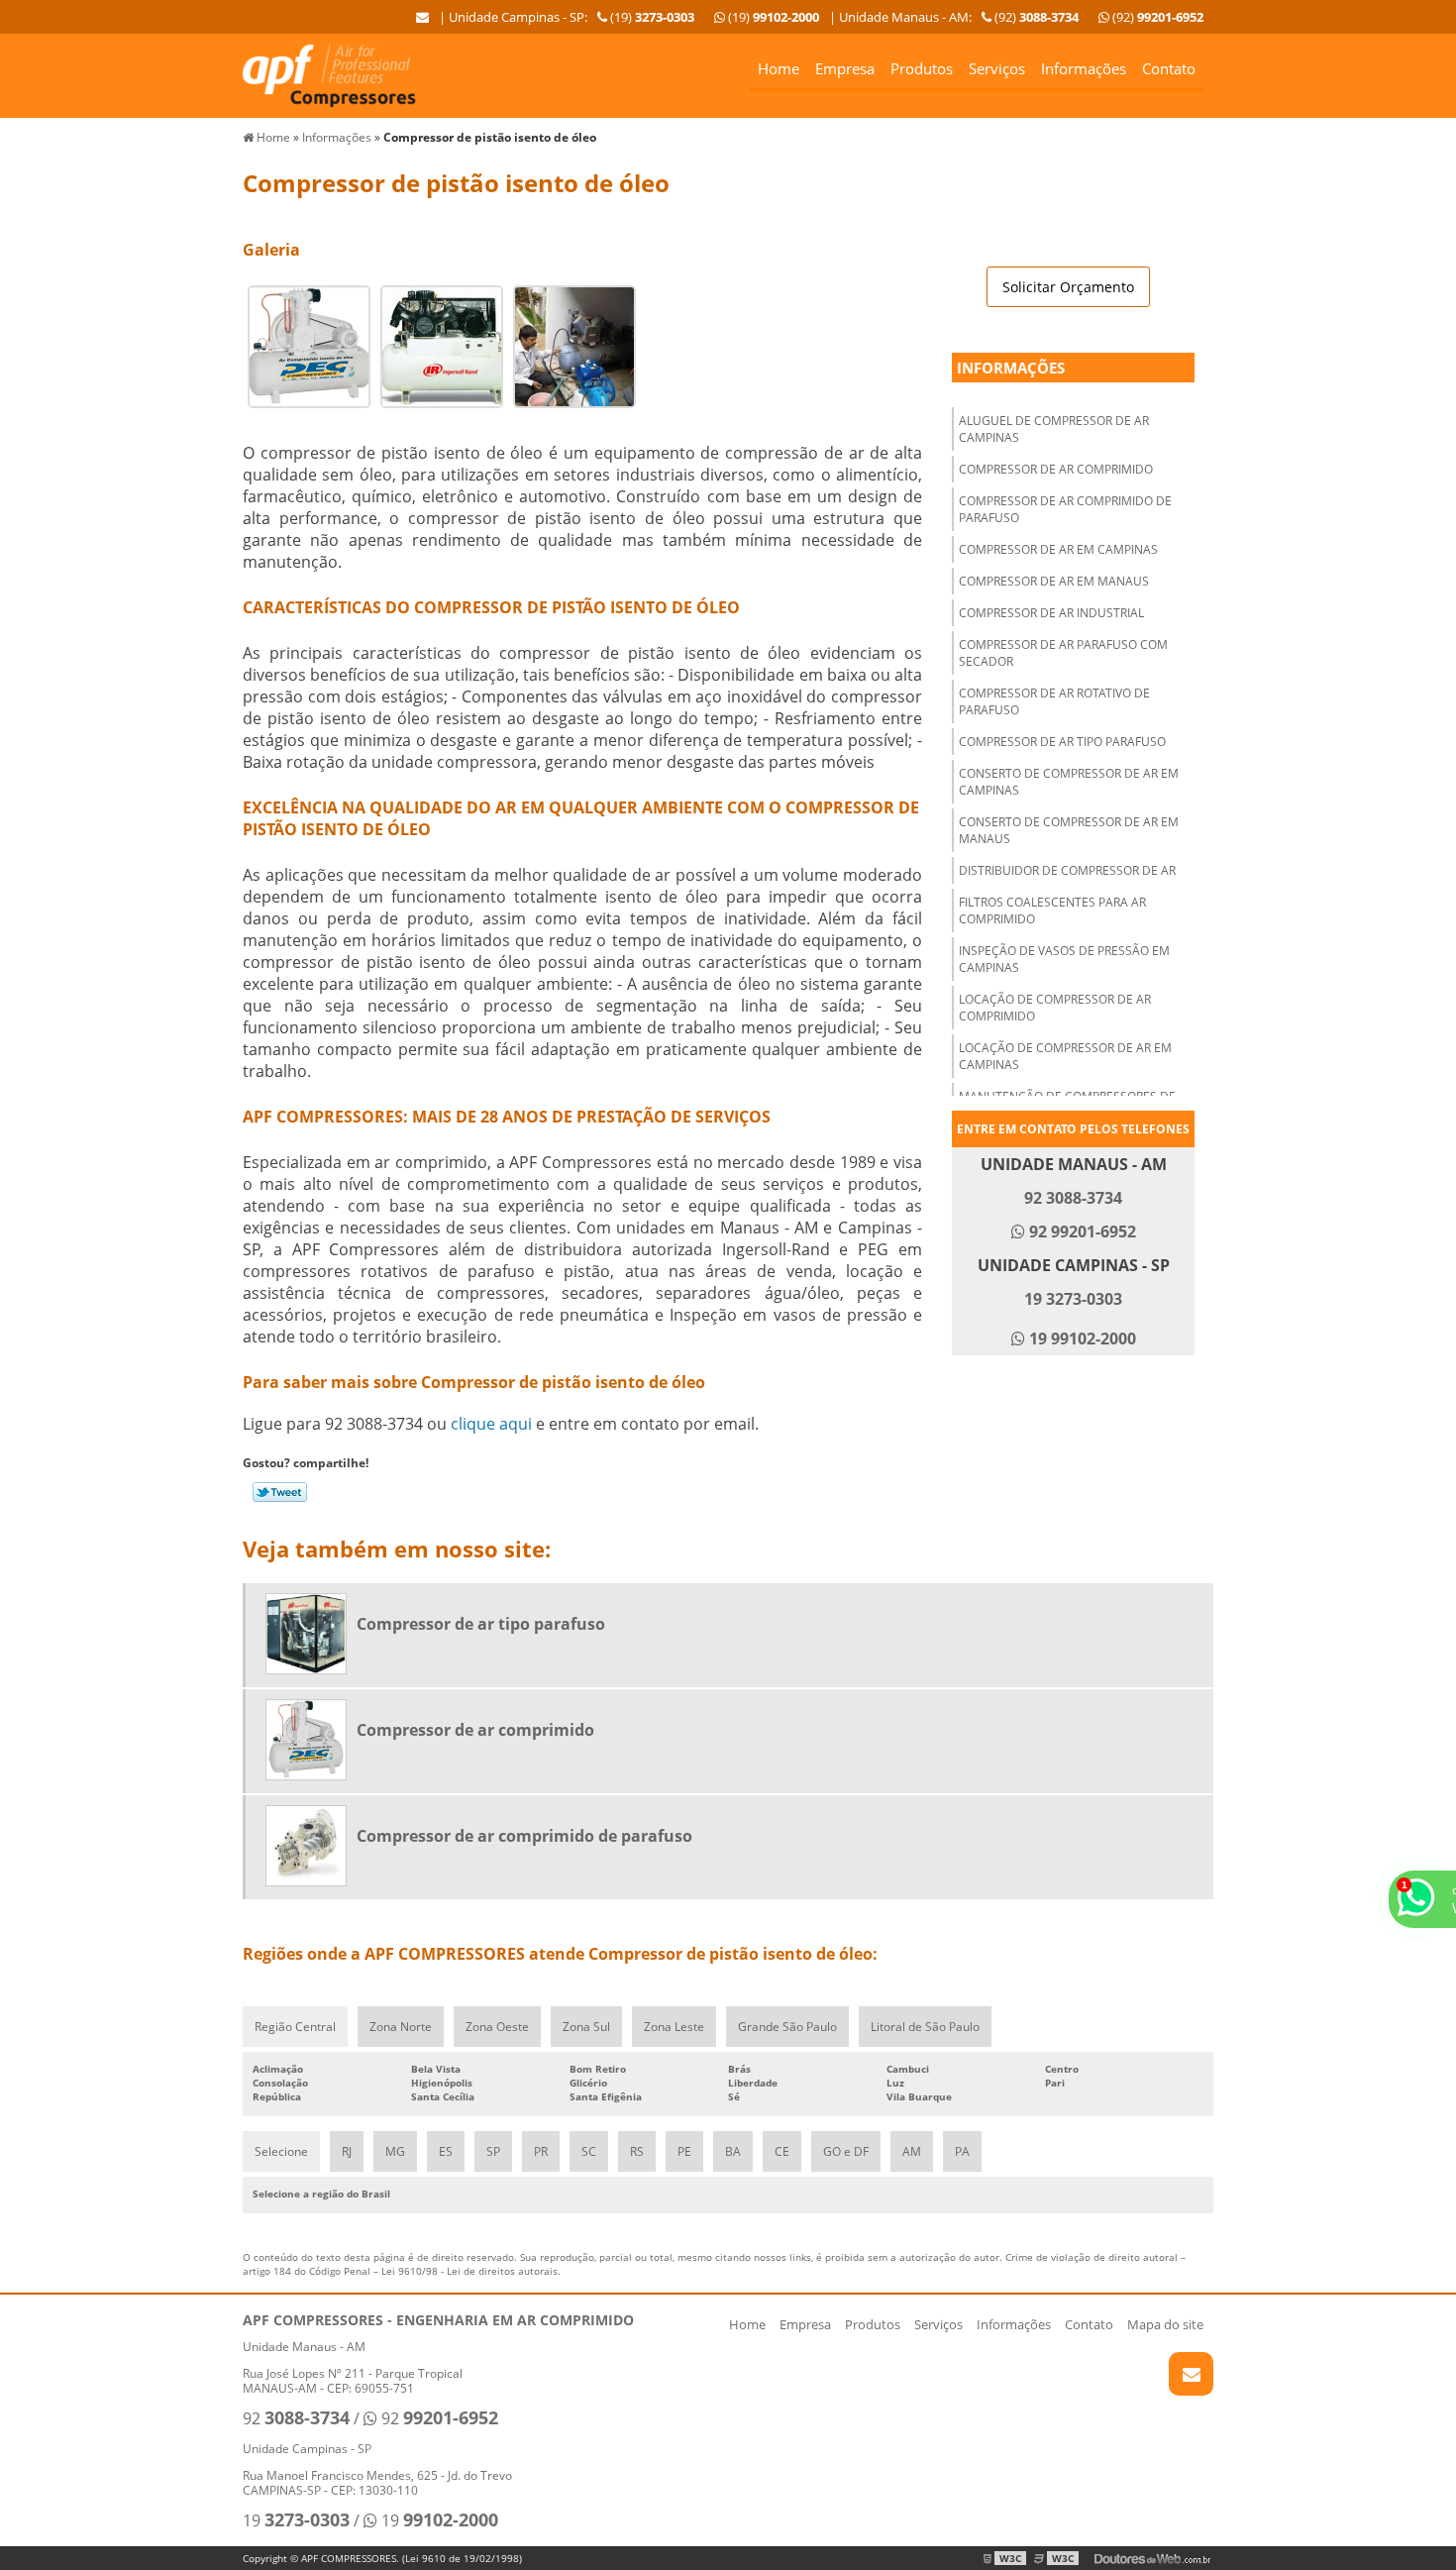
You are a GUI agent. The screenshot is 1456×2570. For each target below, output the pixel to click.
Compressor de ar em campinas (1058, 549)
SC (589, 2151)
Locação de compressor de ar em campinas (1065, 1056)
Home (779, 68)
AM (912, 2151)
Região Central (295, 2027)
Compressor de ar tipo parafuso (1062, 742)
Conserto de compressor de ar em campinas (1069, 782)
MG (395, 2151)
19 (296, 2520)
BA (733, 2151)
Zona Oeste (497, 2027)
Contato (1169, 68)
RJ (347, 2151)
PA (962, 2151)
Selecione (281, 2151)
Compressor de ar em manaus (1054, 581)
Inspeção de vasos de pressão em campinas (1064, 959)
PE (684, 2151)
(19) (772, 17)
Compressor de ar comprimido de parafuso (1065, 509)
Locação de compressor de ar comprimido (1055, 1008)
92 (296, 2418)
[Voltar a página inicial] (329, 74)
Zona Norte (401, 2027)
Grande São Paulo (787, 2027)
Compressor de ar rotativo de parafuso (1054, 701)
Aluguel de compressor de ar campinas (1054, 429)
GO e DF (846, 2151)
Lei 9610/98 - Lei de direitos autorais (469, 2271)
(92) (1156, 17)
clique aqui (491, 1424)
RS (637, 2151)
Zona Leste (674, 2027)
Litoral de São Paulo (925, 2027)
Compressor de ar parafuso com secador (1063, 653)
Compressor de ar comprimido (1056, 469)
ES (446, 2151)
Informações (1084, 68)
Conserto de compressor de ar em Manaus (1069, 830)
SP (493, 2151)
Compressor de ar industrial (1051, 613)
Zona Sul (586, 2027)
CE (782, 2151)
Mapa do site (1165, 2324)
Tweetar (280, 1492)
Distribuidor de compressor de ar (1067, 870)
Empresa (845, 68)
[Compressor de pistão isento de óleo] (309, 345)
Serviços (997, 68)
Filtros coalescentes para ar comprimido (1052, 910)
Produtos (922, 68)
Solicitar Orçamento (1068, 287)
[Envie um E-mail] (422, 17)
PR (541, 2151)
